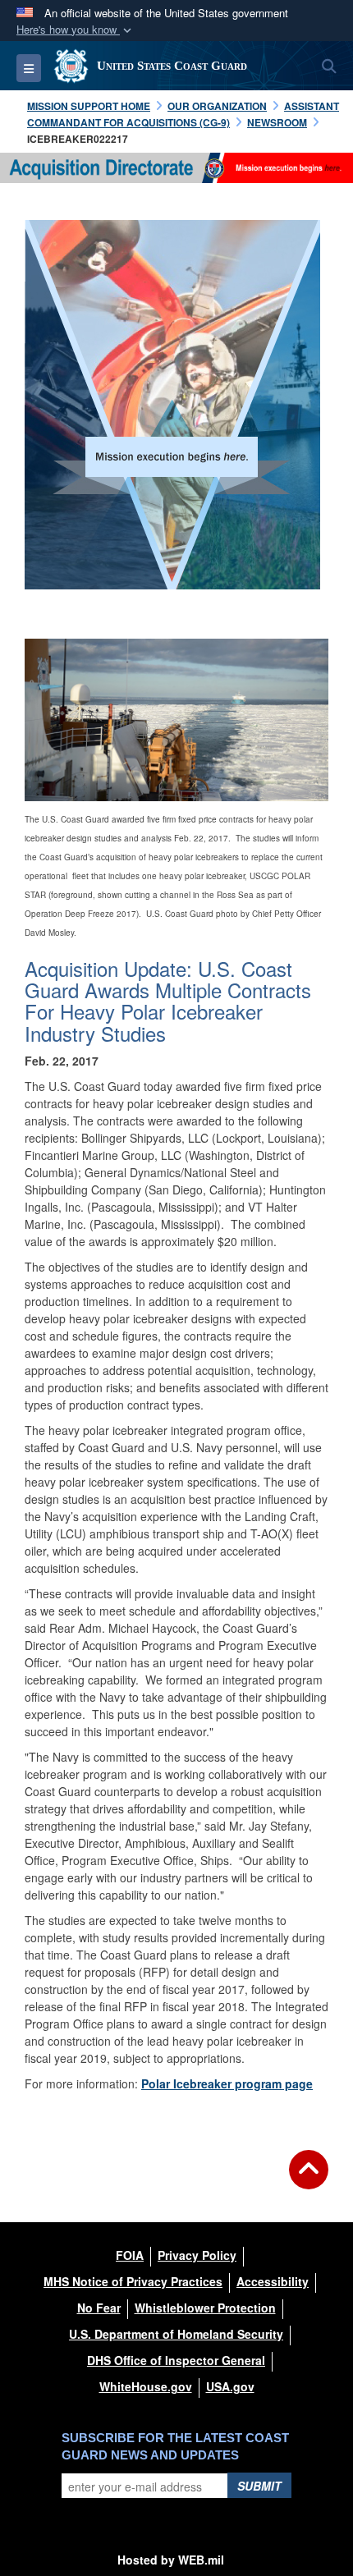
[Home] (176, 167)
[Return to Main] (309, 2180)
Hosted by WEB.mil (171, 2560)
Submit (259, 2486)
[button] (76, 30)
